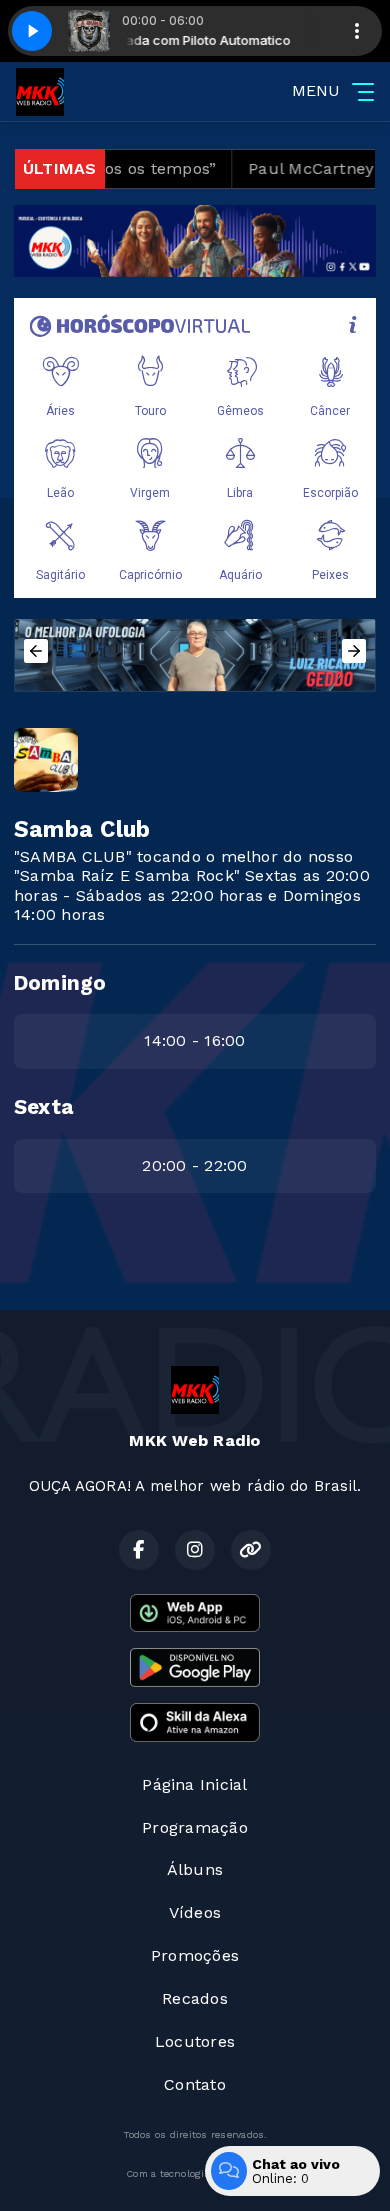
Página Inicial (194, 1784)
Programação (195, 1827)
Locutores (195, 2041)
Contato (195, 2084)
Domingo (60, 983)
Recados (195, 1998)
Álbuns (195, 1869)
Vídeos (195, 1912)
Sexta (43, 1107)
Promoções (195, 1955)
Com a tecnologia (168, 2173)
